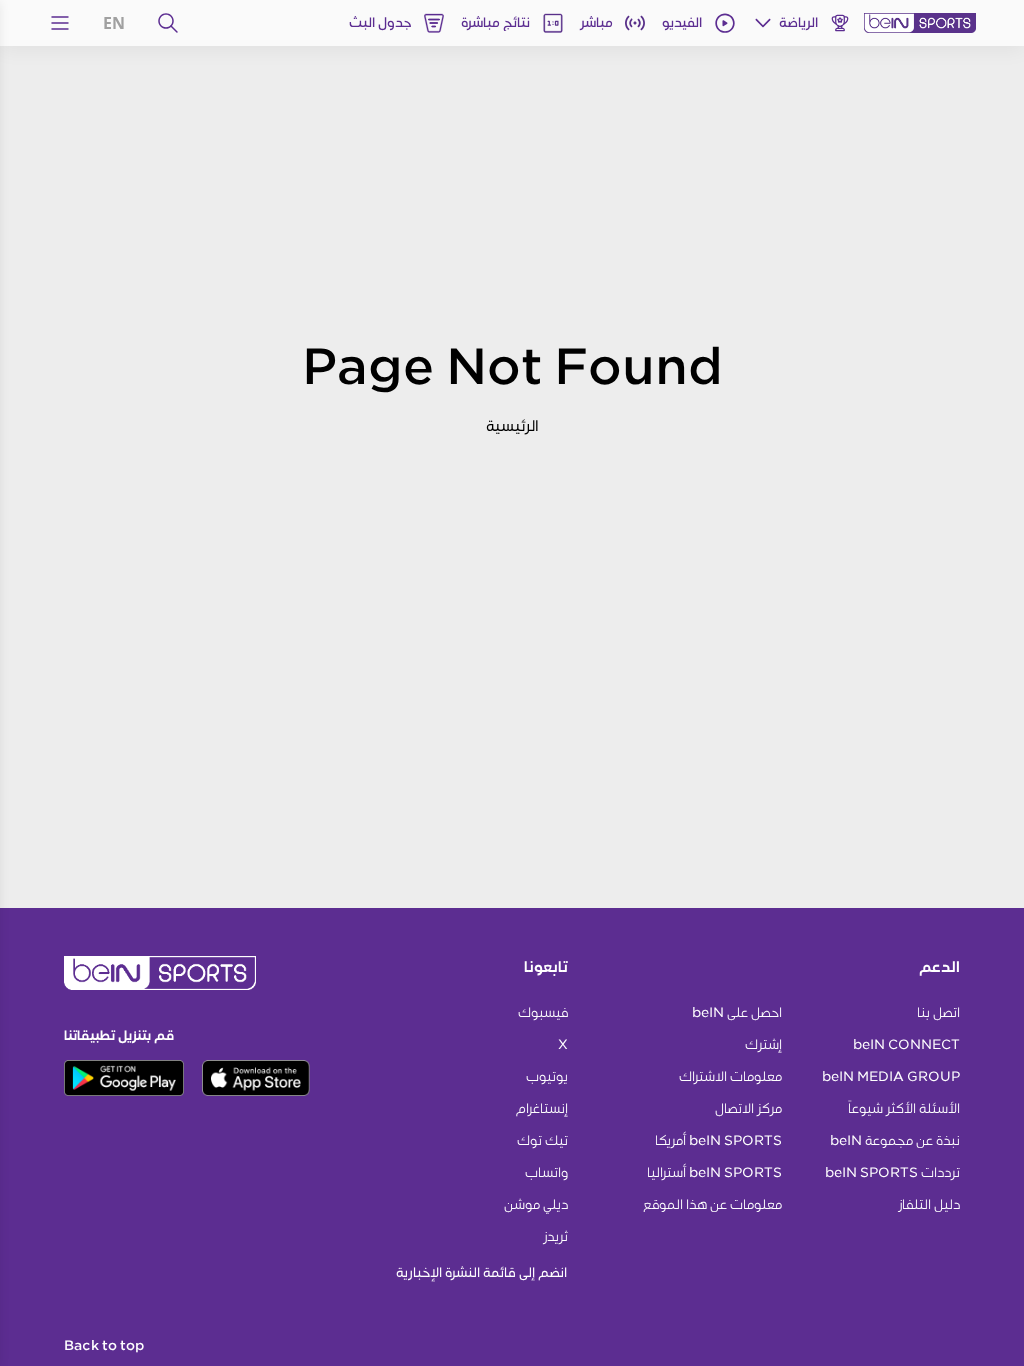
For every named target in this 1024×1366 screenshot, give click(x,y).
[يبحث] (168, 23)
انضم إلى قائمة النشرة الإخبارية (481, 1272)
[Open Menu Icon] (60, 23)
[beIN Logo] (920, 23)
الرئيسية (512, 425)
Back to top (104, 1346)
